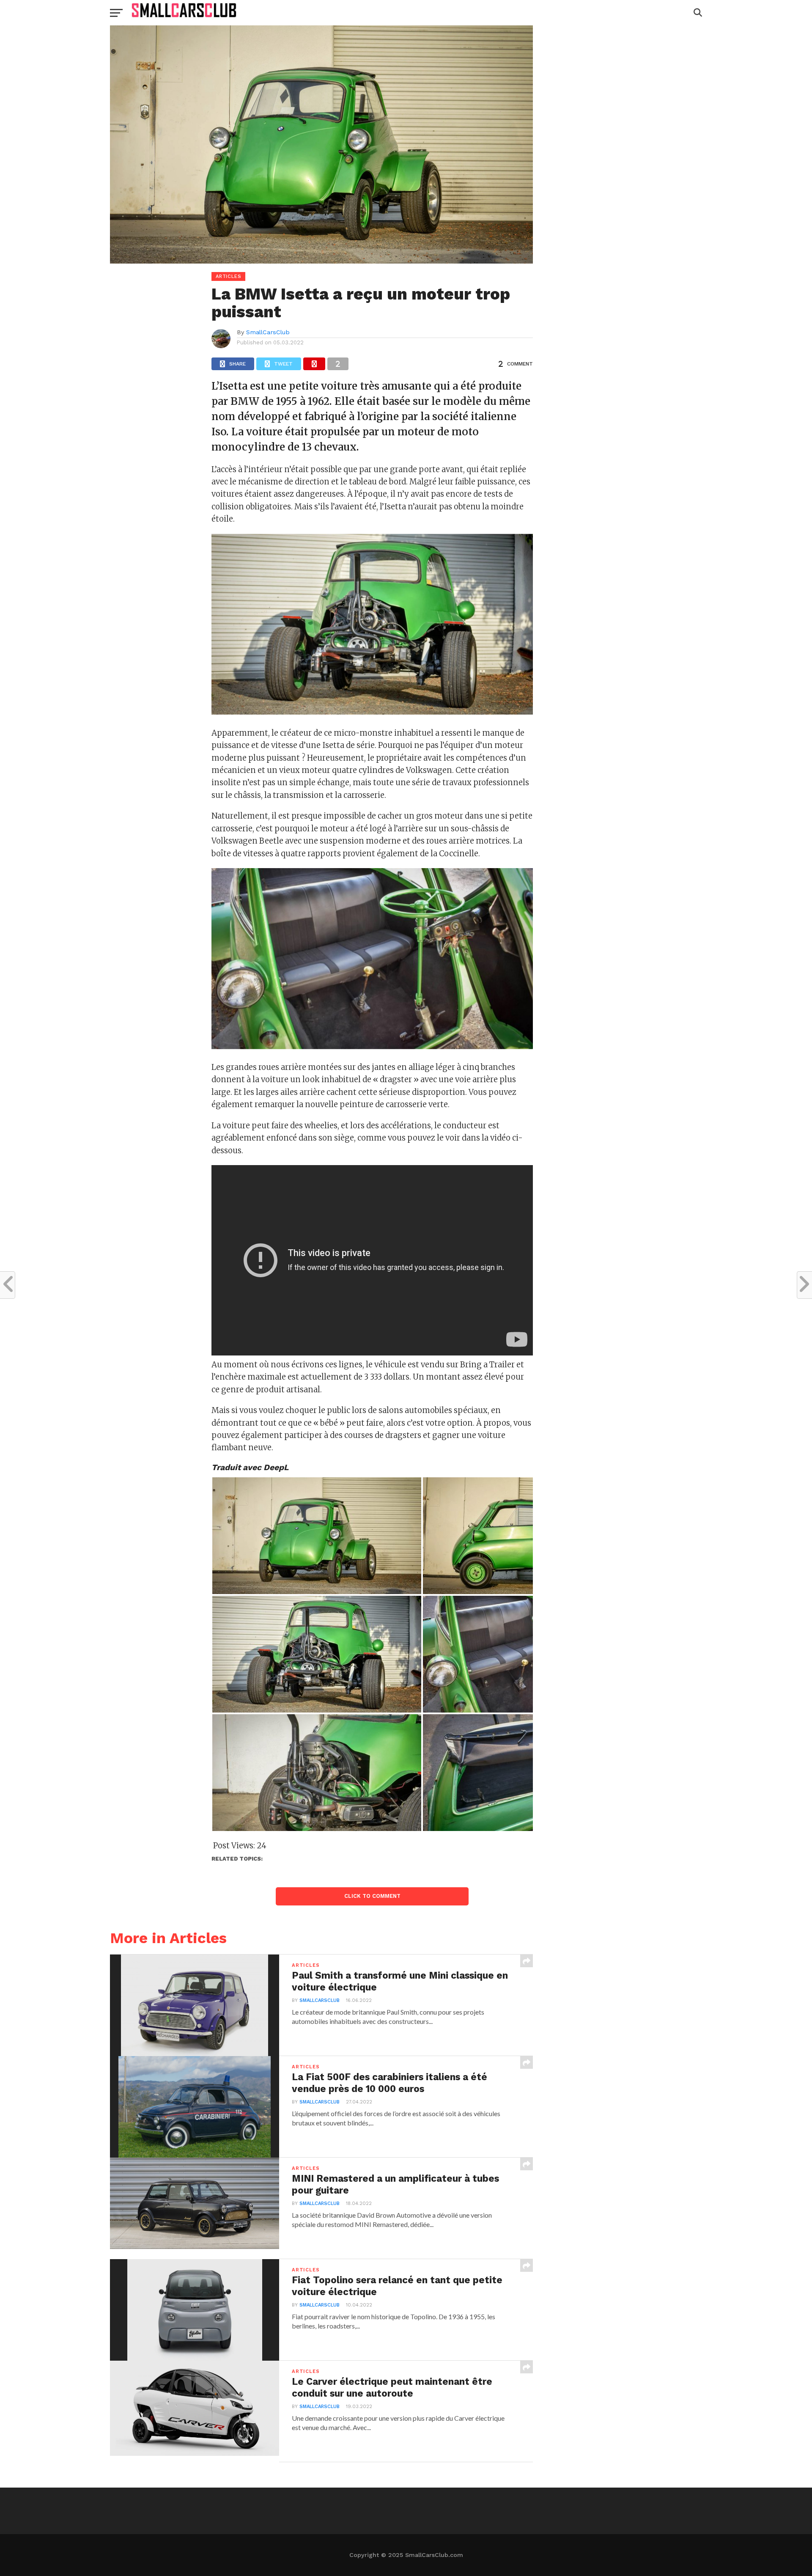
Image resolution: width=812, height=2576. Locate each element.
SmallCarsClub (268, 332)
